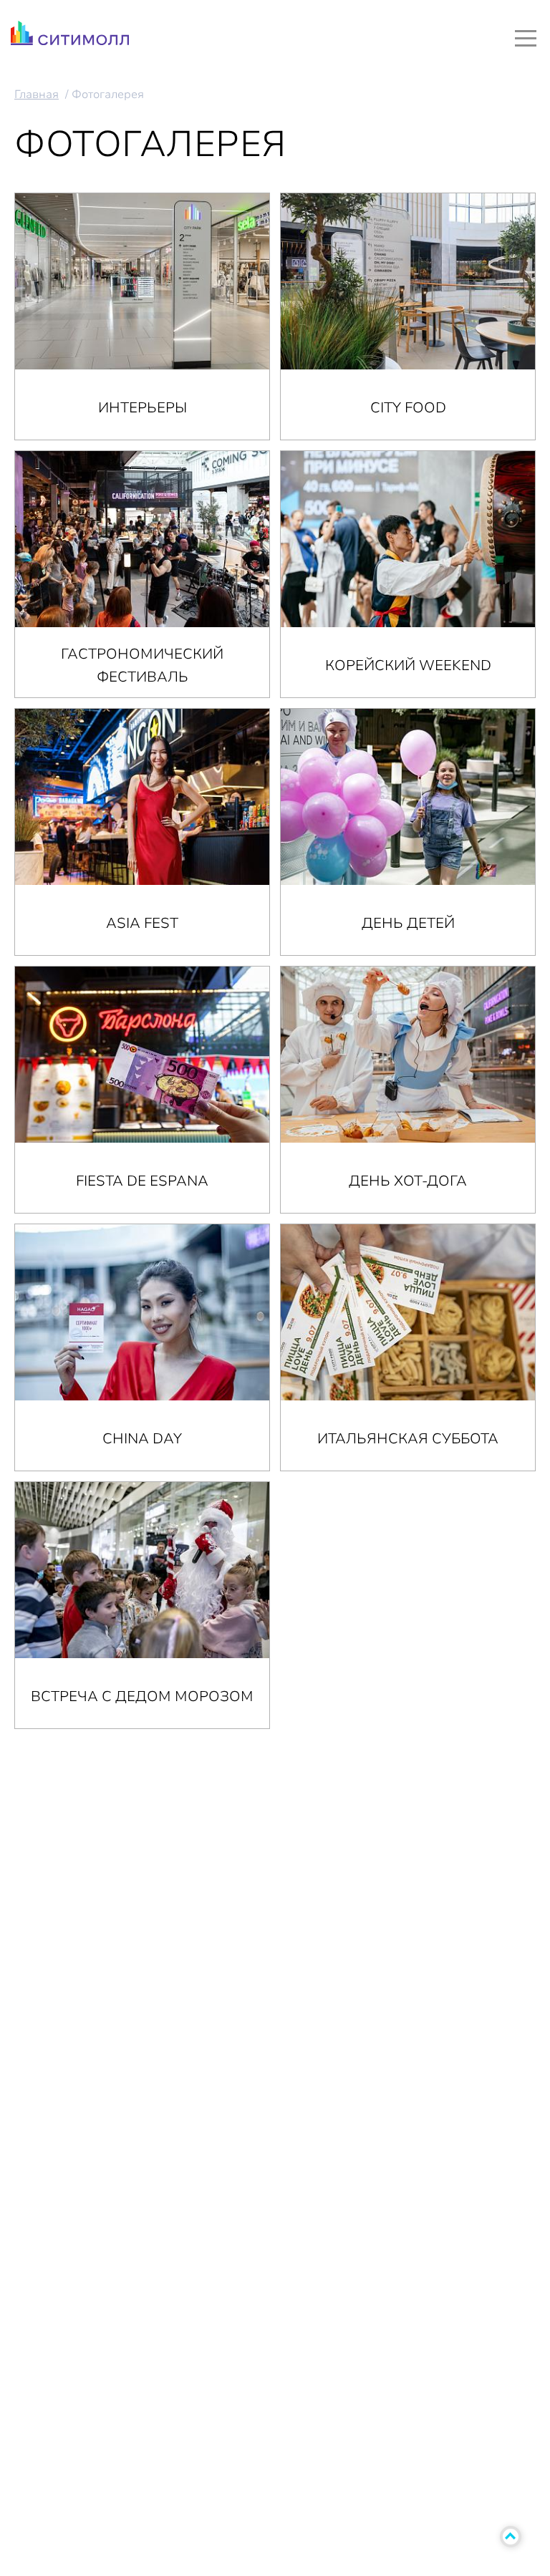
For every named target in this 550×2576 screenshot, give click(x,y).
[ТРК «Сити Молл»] (70, 37)
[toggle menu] (526, 38)
